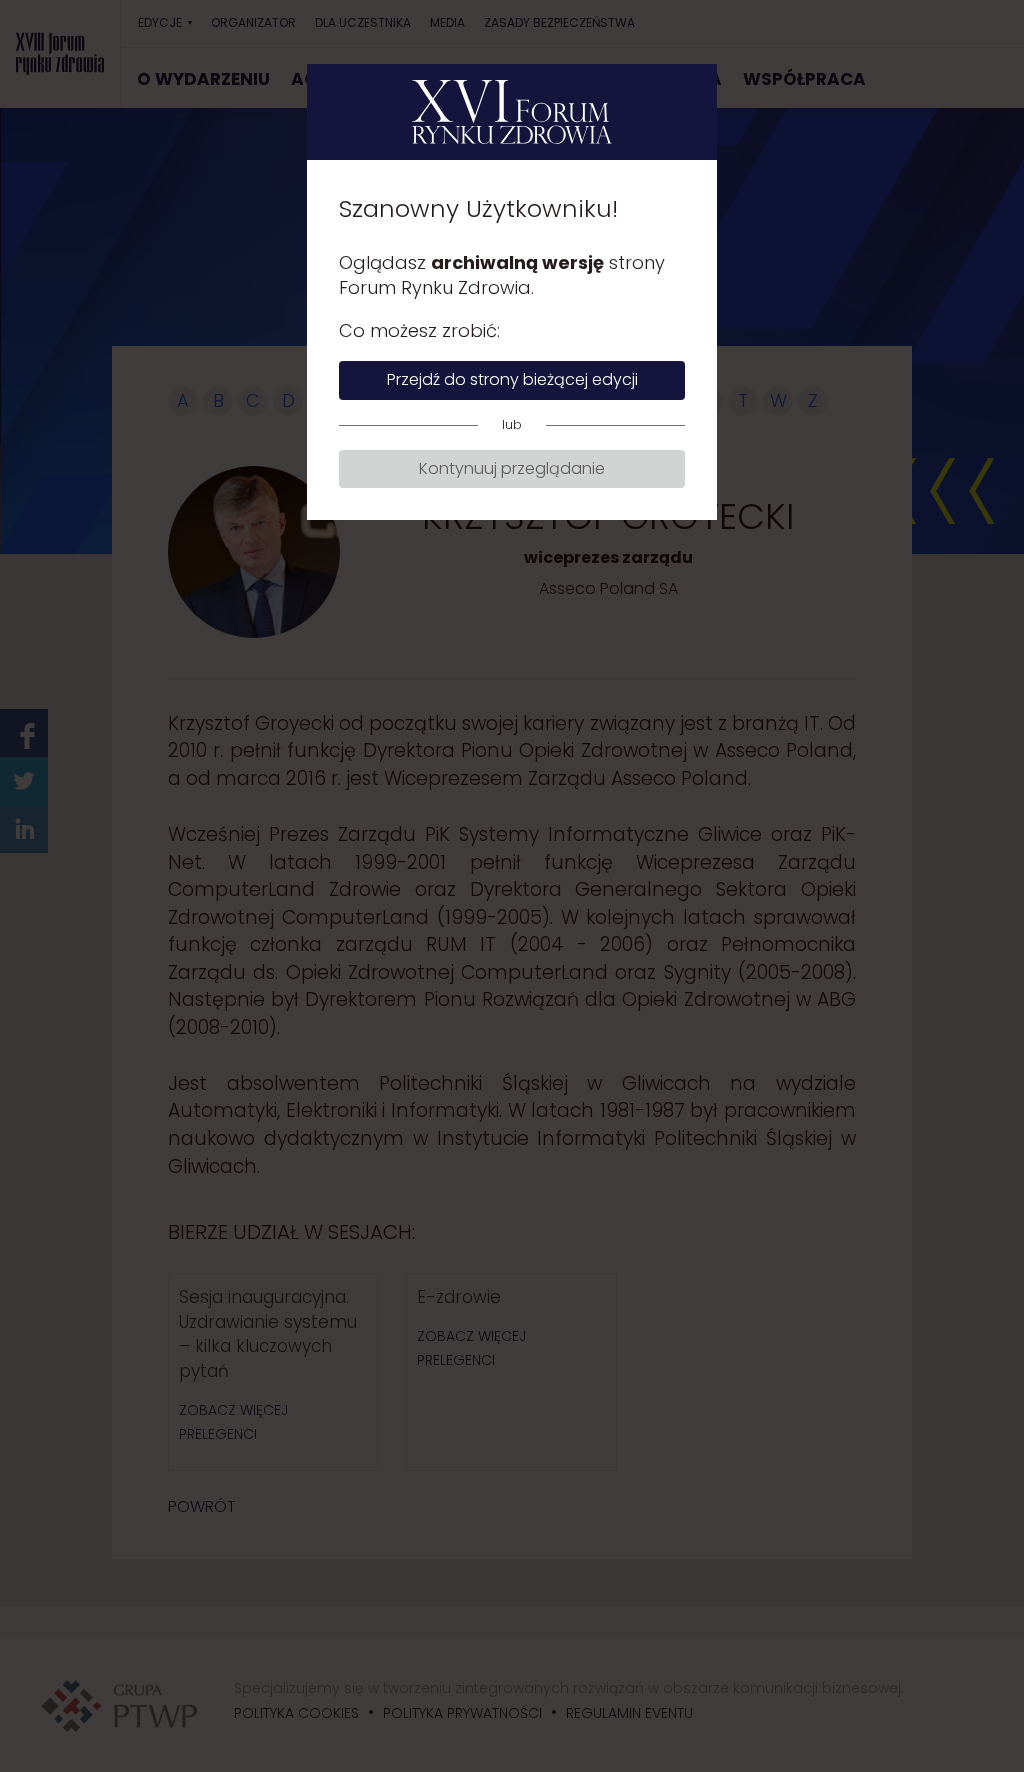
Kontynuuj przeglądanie (512, 468)
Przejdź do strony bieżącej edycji (512, 379)
